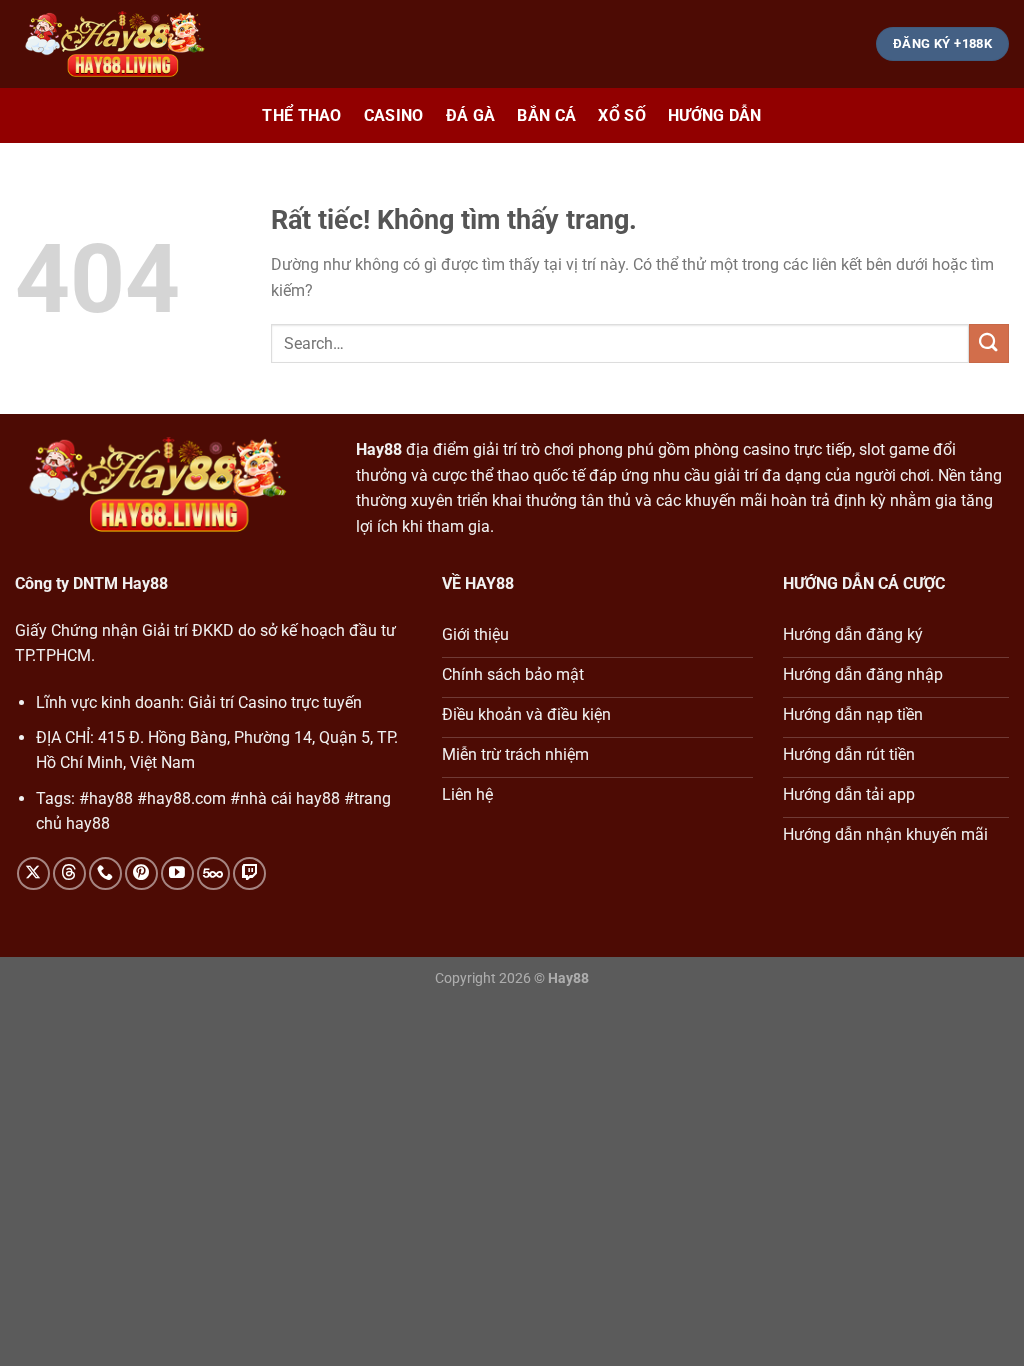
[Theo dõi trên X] (33, 873)
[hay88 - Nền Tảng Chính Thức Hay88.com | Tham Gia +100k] (115, 44)
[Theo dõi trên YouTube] (177, 873)
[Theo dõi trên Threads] (69, 873)
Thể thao (302, 115)
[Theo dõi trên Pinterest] (141, 873)
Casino (394, 115)
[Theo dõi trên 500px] (213, 873)
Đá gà (471, 115)
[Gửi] (989, 343)
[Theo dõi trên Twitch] (249, 873)
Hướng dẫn (715, 115)
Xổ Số (622, 115)
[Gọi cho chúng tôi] (105, 873)
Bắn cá (546, 115)
